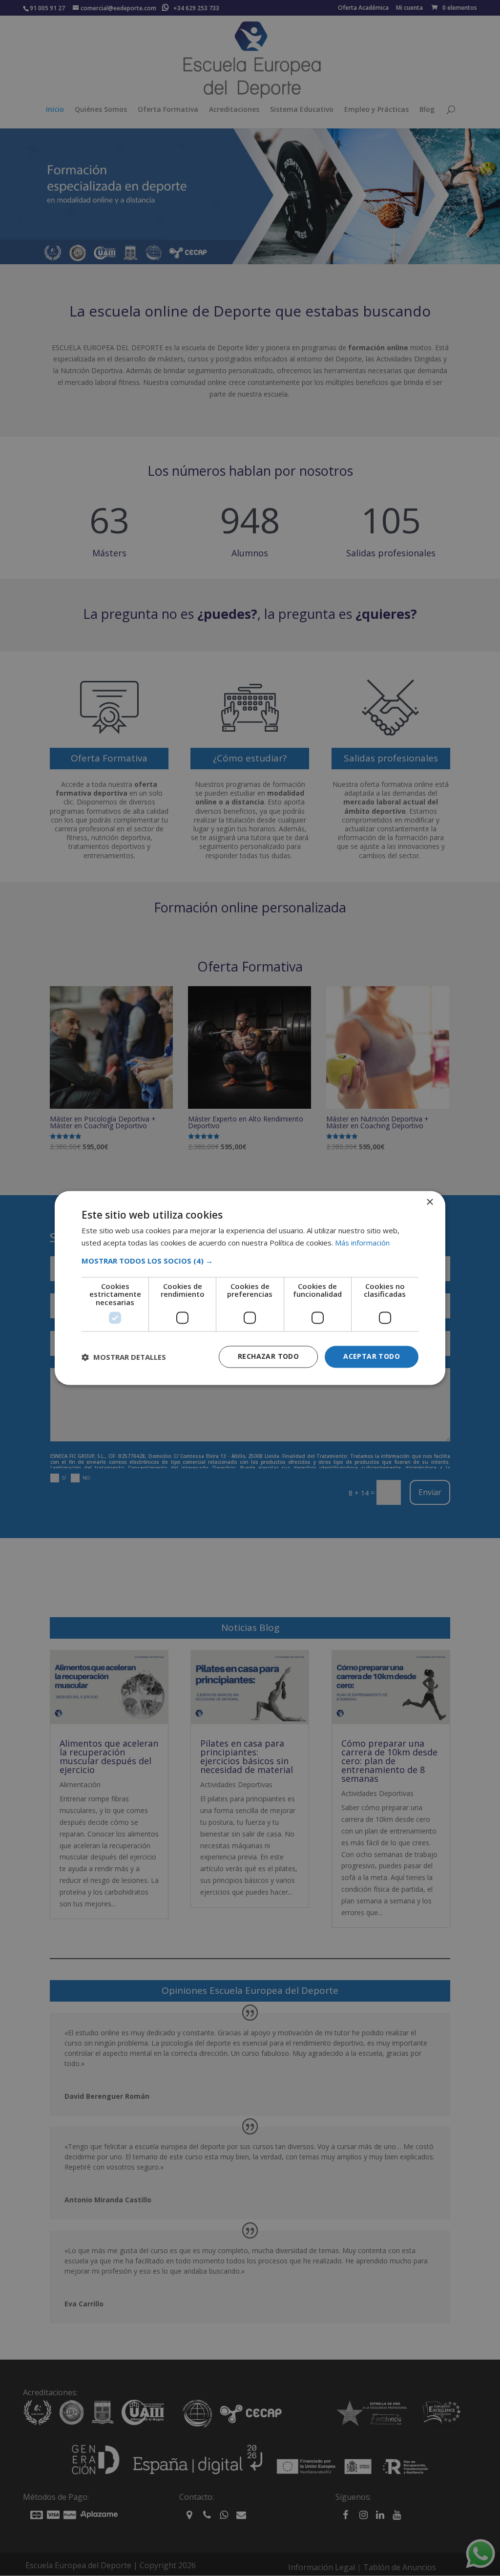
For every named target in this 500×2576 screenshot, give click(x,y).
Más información (362, 1243)
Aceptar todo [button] (372, 1357)
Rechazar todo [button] (268, 1357)
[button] (250, 1261)
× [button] (429, 1202)
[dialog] (250, 1288)
